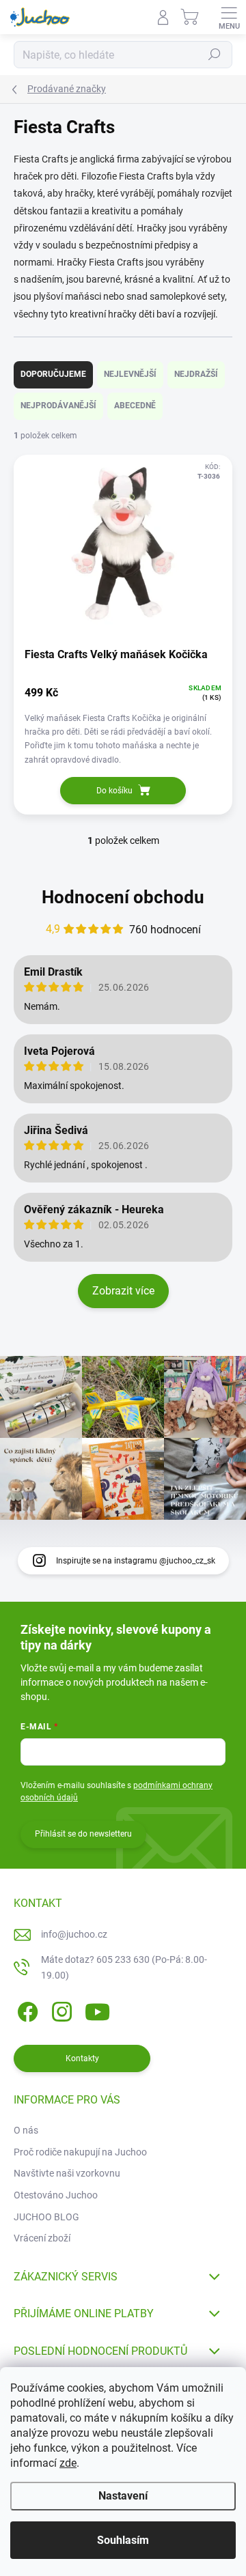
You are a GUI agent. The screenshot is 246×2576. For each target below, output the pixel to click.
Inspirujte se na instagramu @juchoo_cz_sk (136, 1561)
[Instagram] (60, 2010)
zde (68, 2463)
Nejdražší (196, 374)
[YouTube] (97, 2010)
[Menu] (229, 17)
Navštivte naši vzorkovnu (67, 2173)
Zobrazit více (123, 1291)
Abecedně (135, 406)
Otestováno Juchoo (56, 2195)
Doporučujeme (53, 374)
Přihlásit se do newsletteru (83, 1834)
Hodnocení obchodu (123, 897)
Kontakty (82, 2058)
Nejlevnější (130, 374)
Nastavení (123, 2496)
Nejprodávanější (58, 406)
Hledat (215, 55)
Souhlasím (123, 2540)
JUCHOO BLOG (46, 2217)
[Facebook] (26, 2010)
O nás (26, 2130)
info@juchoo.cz (74, 1934)
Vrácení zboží (42, 2238)
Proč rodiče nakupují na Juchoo (80, 2152)
